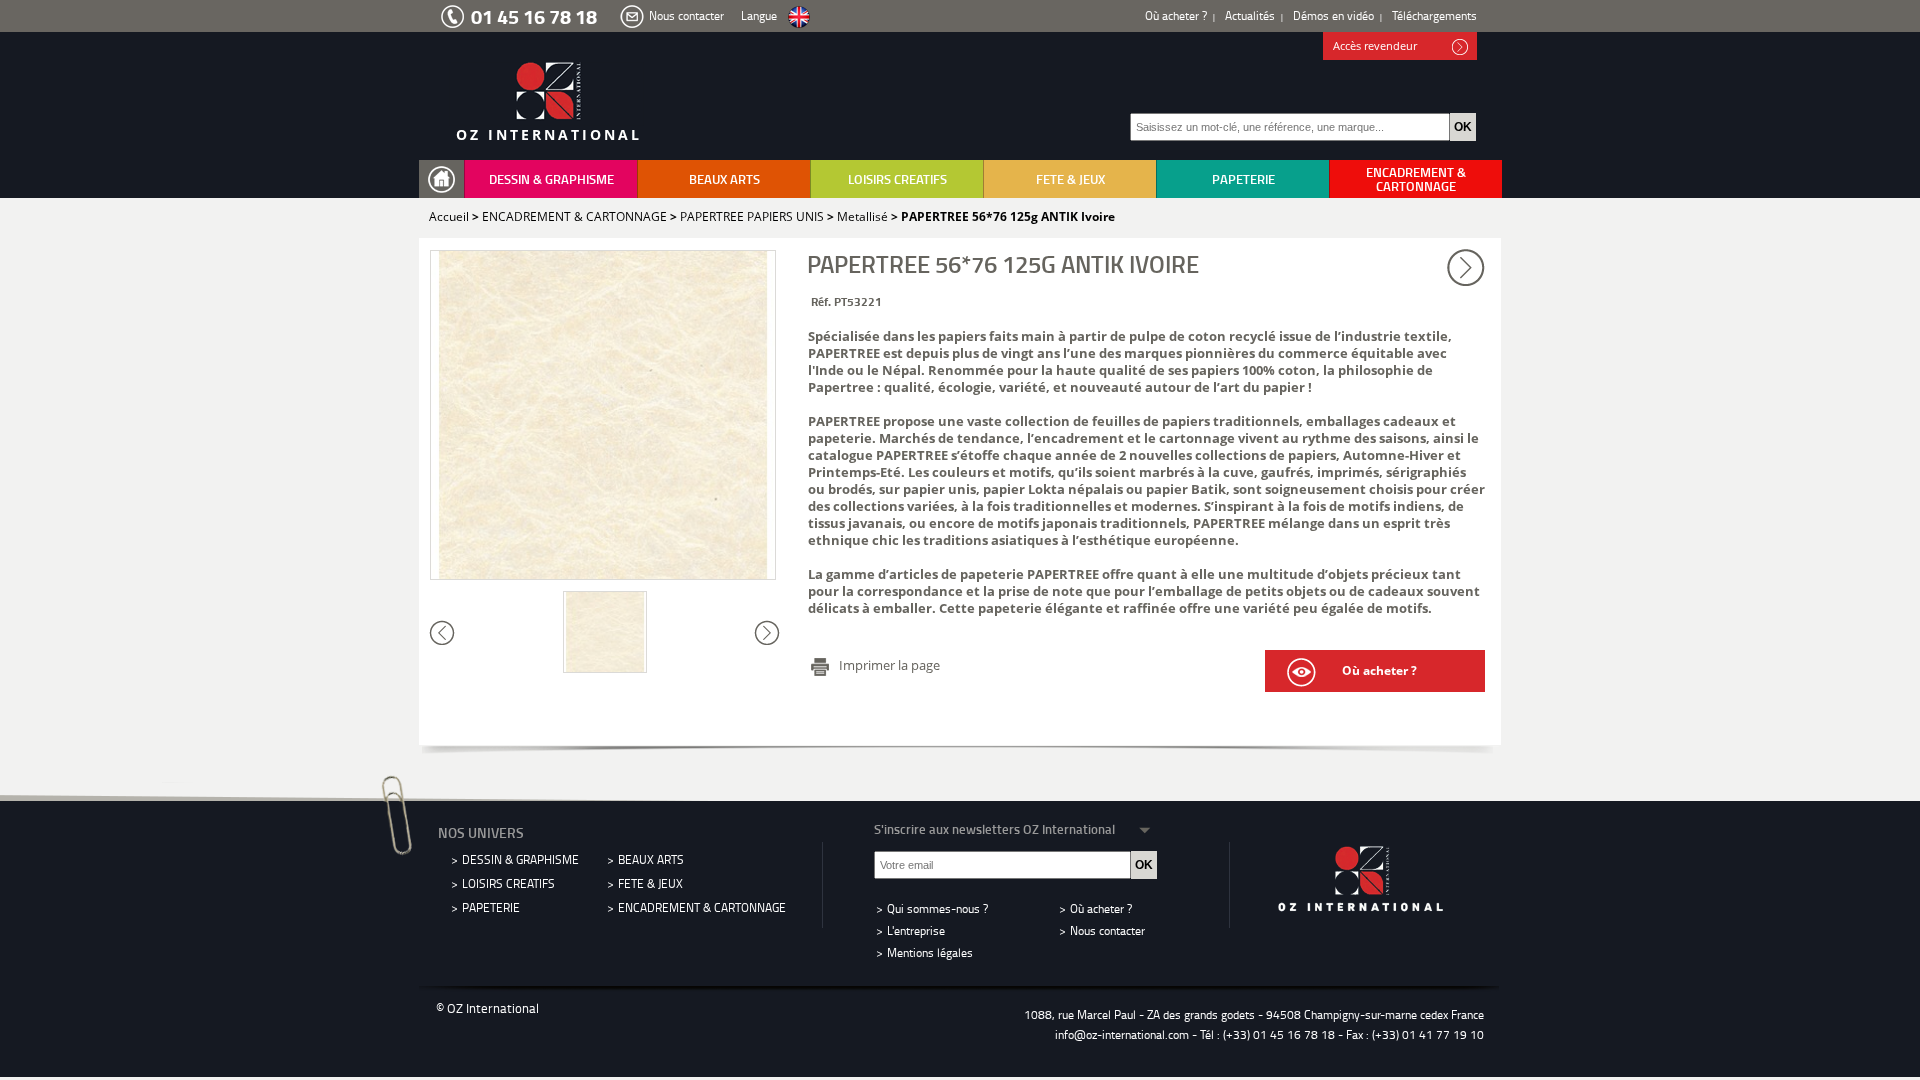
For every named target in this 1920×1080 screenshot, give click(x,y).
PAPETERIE (1243, 179)
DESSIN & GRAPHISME (551, 179)
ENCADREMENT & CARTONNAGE (1416, 179)
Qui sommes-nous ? (937, 908)
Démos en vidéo (1333, 15)
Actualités (1250, 15)
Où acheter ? (1176, 15)
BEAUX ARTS (724, 179)
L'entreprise (916, 930)
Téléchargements (1434, 15)
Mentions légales (930, 952)
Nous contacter (686, 15)
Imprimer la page (889, 665)
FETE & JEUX (1070, 179)
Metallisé (862, 216)
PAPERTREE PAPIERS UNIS (752, 216)
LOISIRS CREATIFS (897, 179)
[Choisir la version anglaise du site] (799, 17)
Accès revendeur (1375, 45)
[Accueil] (446, 179)
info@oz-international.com (1122, 1034)
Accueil (449, 216)
